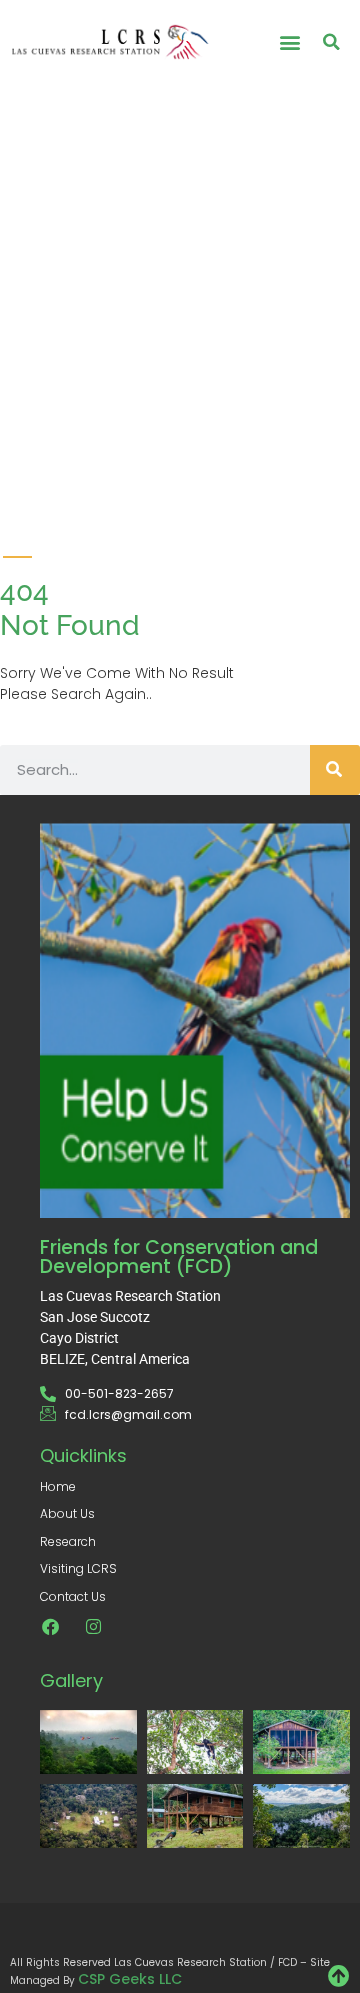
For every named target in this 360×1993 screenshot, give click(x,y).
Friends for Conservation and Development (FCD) (179, 1257)
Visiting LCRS (78, 1568)
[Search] (335, 770)
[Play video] (31, 267)
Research (68, 1541)
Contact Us (73, 1596)
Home (58, 1486)
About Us (67, 1513)
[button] (289, 41)
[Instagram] (92, 1626)
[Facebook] (50, 1626)
